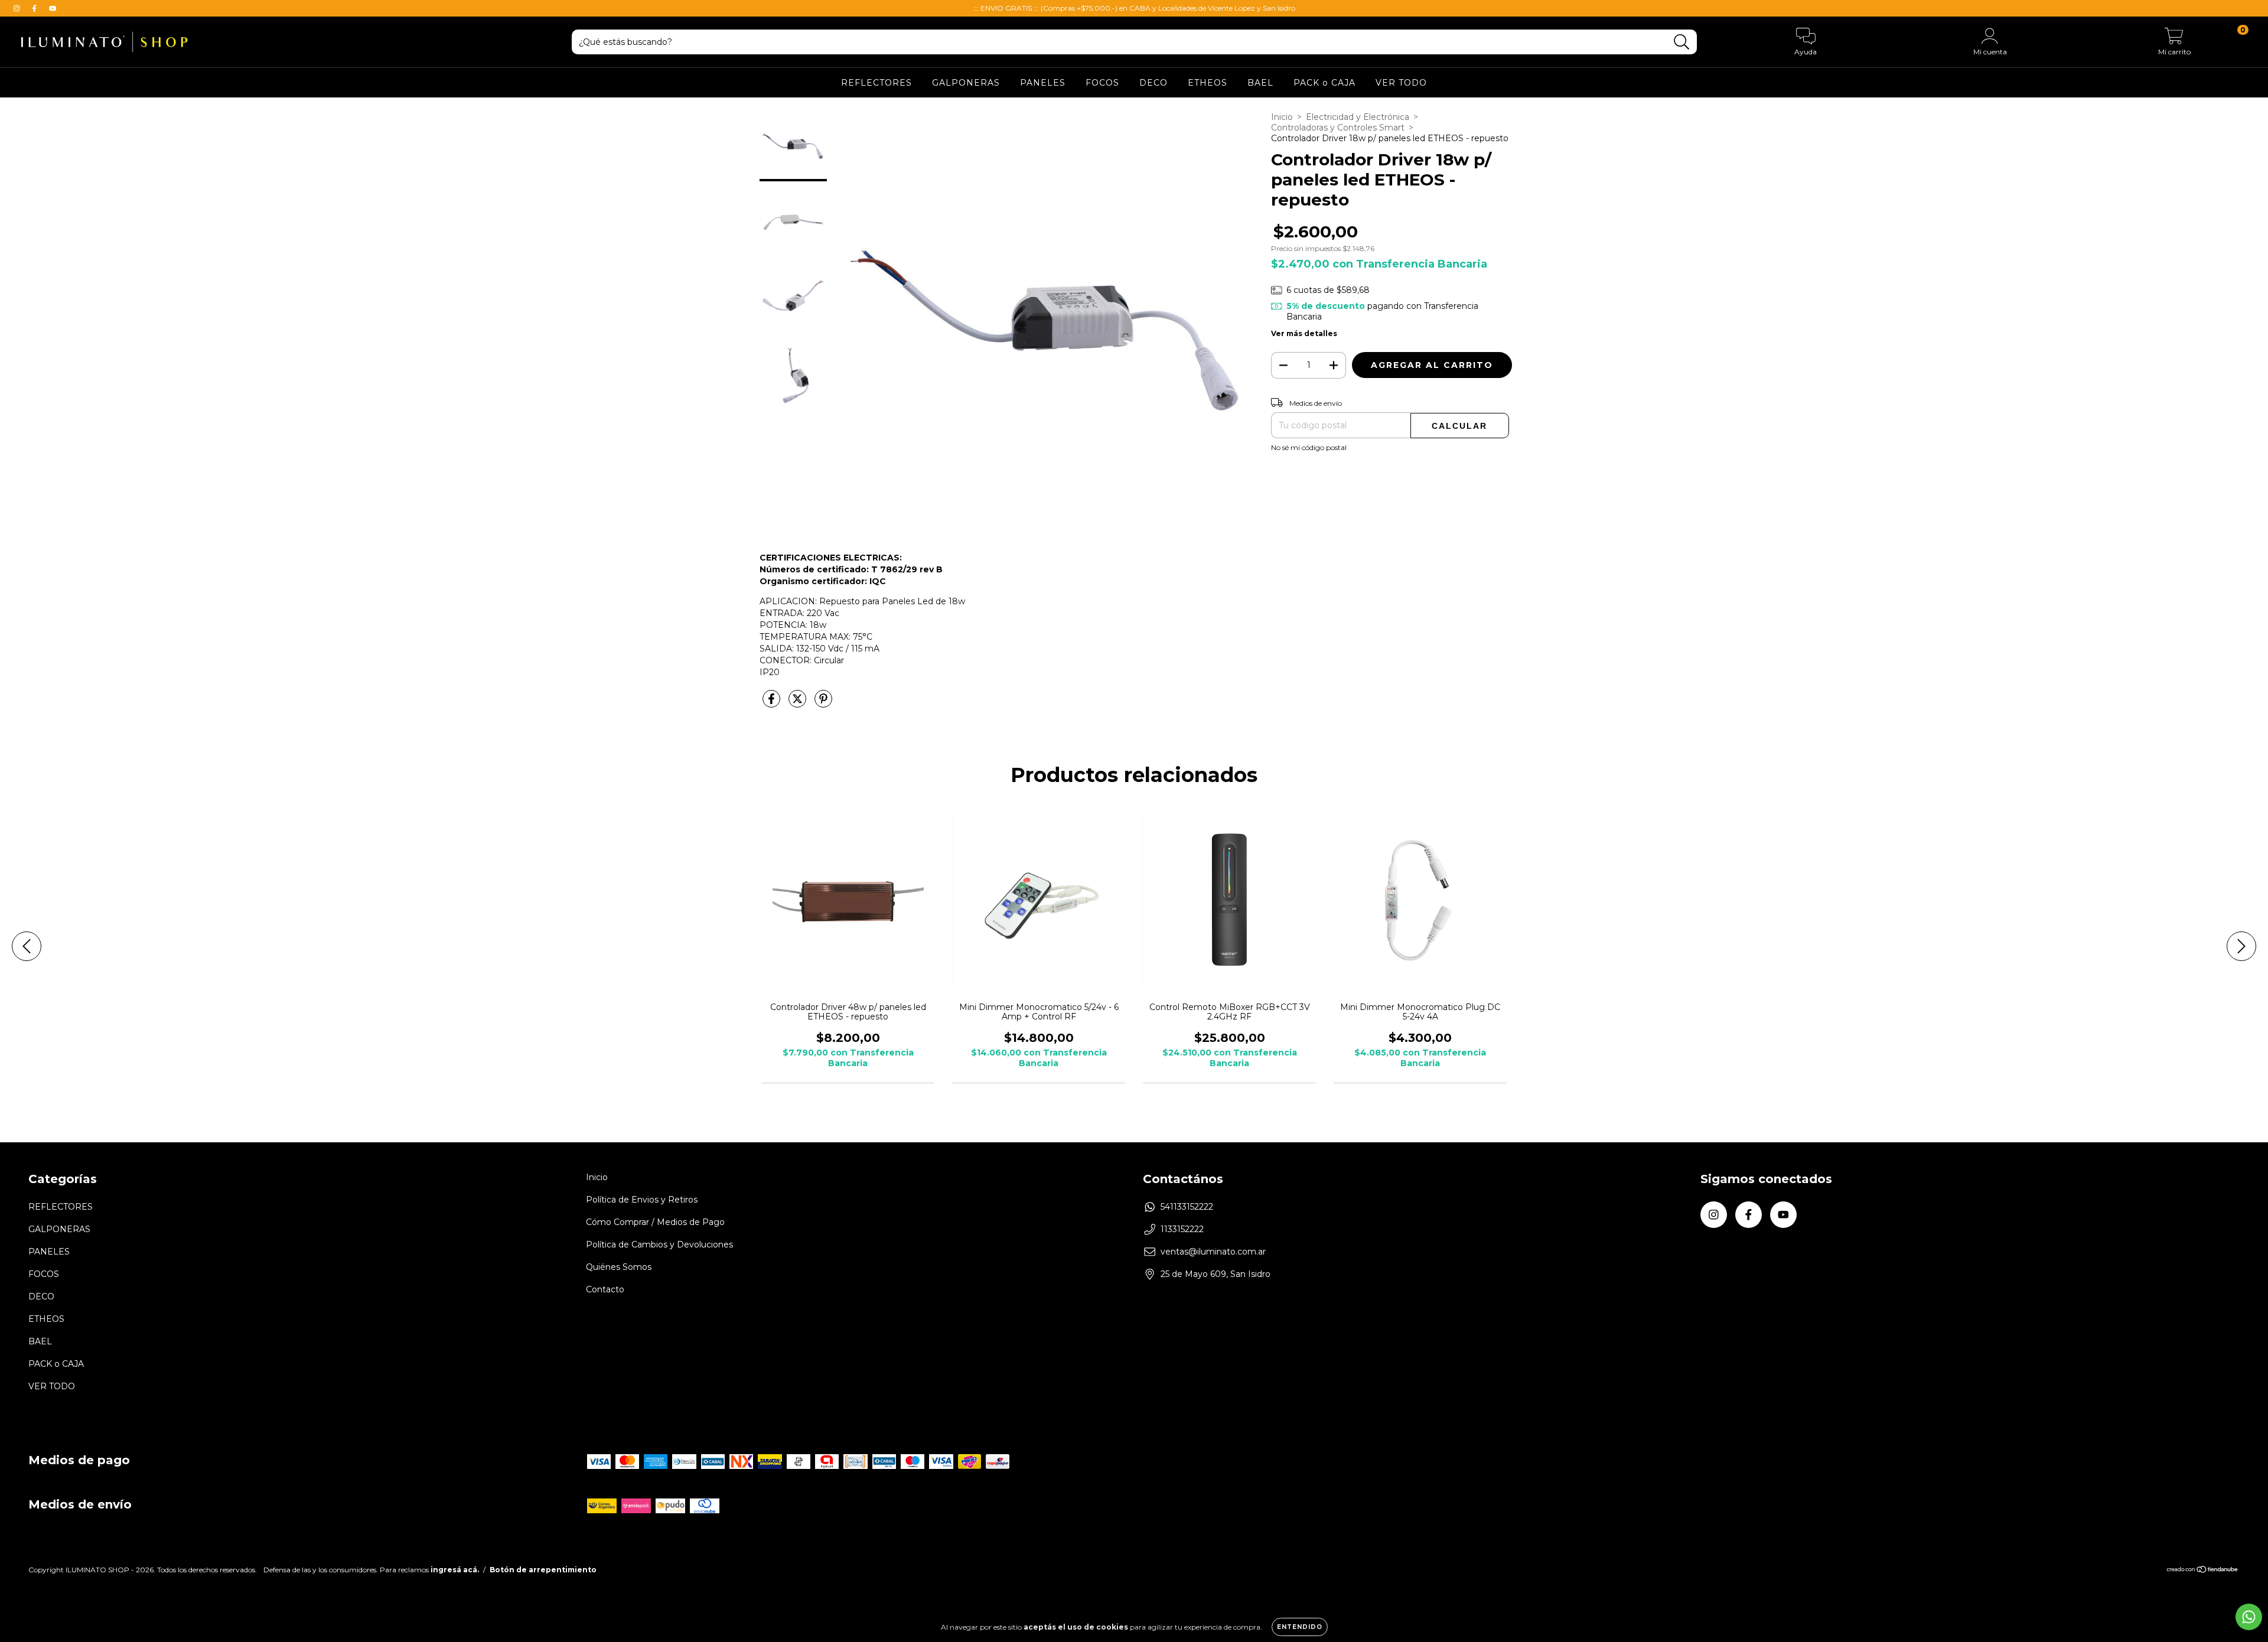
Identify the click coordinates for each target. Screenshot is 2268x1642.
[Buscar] (1682, 42)
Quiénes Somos (619, 1267)
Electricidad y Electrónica (1358, 117)
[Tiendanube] (2203, 1570)
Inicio (1282, 117)
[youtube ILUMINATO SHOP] (53, 8)
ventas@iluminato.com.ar (1213, 1252)
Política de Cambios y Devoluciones (659, 1244)
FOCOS (1102, 83)
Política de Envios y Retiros (642, 1200)
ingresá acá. (455, 1570)
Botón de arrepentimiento (543, 1570)
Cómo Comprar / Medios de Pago (655, 1222)
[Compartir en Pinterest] (823, 704)
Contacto (605, 1289)
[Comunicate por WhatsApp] (2249, 1617)
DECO (1153, 83)
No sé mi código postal (1309, 447)
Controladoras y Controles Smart (1338, 128)
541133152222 (1187, 1207)
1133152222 (1182, 1229)
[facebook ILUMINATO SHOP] (35, 8)
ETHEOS (1208, 83)
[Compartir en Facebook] (773, 704)
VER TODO (1401, 83)
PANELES (1043, 83)
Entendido (1300, 1627)
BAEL (1260, 83)
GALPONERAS (966, 83)
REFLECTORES (876, 83)
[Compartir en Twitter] (799, 704)
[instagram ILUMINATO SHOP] (18, 8)
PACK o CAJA (1324, 83)
